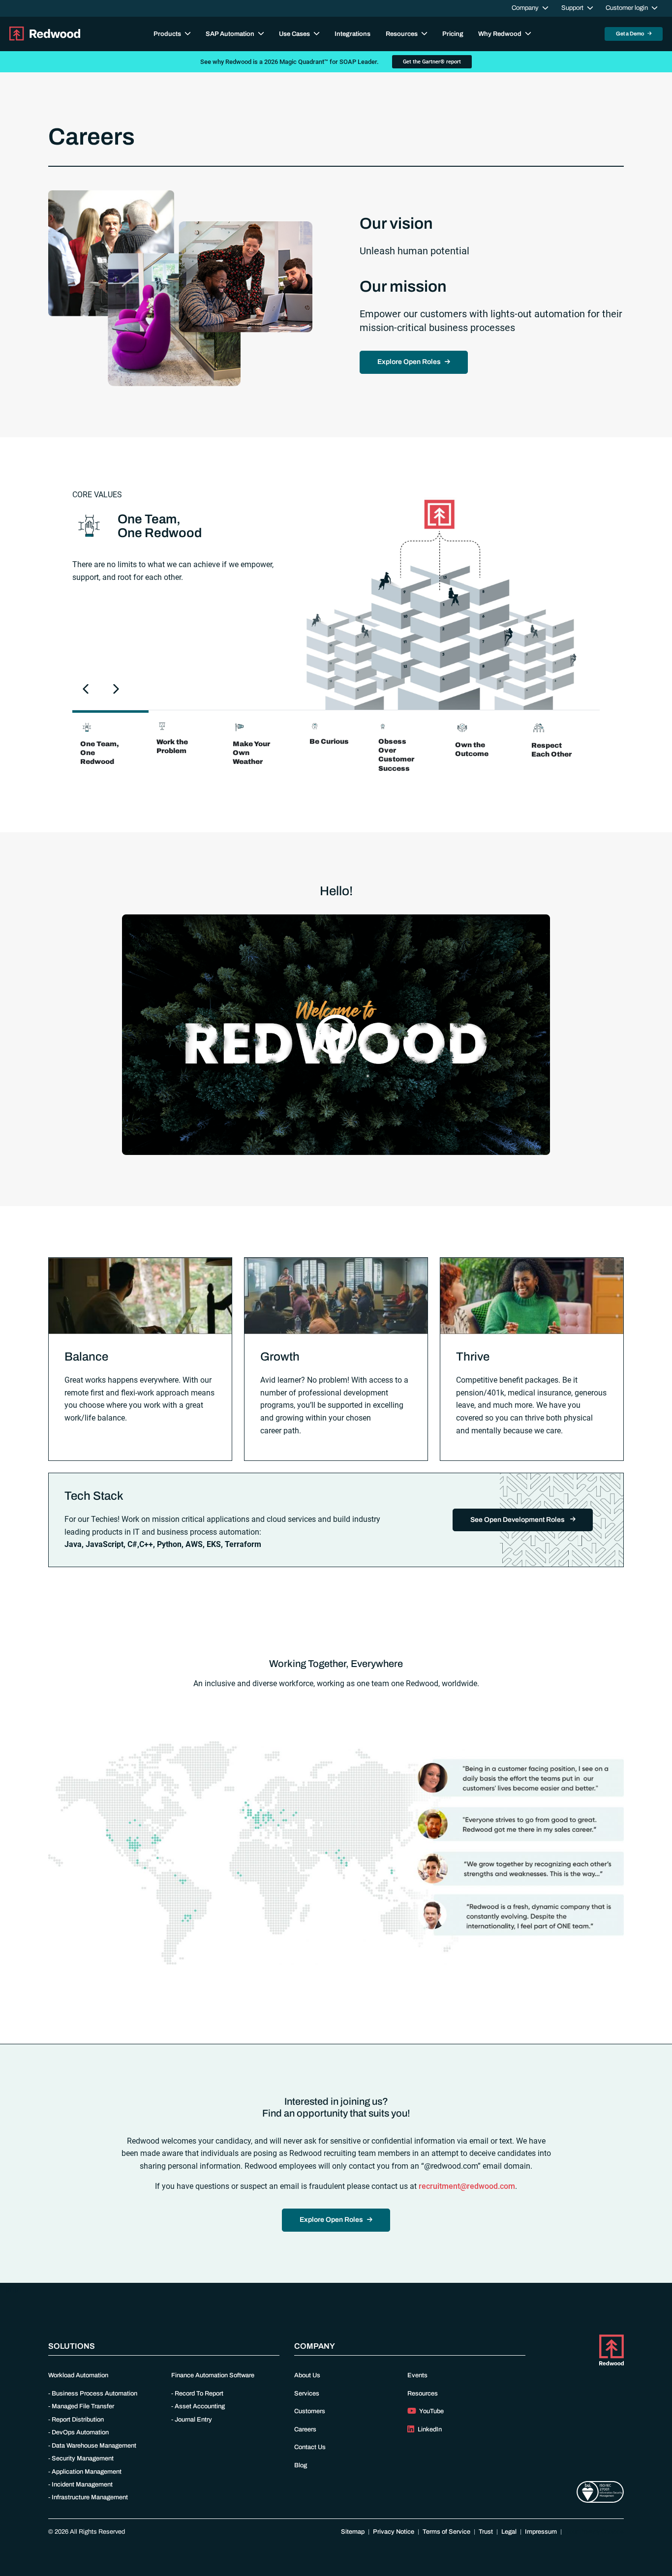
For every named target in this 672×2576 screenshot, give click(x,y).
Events (417, 2375)
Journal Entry (193, 2420)
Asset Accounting (200, 2406)
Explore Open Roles (409, 362)
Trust (486, 2532)
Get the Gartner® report (432, 62)
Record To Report (199, 2394)
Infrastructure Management (90, 2497)
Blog (301, 2465)
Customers (310, 2411)
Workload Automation (78, 2375)
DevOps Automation (80, 2432)
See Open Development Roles (518, 1520)
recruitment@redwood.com (467, 2186)
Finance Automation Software (213, 2375)
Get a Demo (631, 33)
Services (307, 2394)
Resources (423, 2394)
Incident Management (82, 2485)
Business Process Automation (94, 2394)
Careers (305, 2429)
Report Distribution (78, 2420)
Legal (509, 2532)
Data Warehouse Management (94, 2446)
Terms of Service (446, 2532)
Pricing (453, 34)
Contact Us (310, 2447)
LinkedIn (429, 2429)
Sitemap (353, 2532)
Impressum (541, 2532)
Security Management (83, 2458)
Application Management (87, 2472)
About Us (307, 2375)
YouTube (431, 2411)
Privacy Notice (394, 2532)
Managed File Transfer (83, 2406)
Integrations (352, 34)
